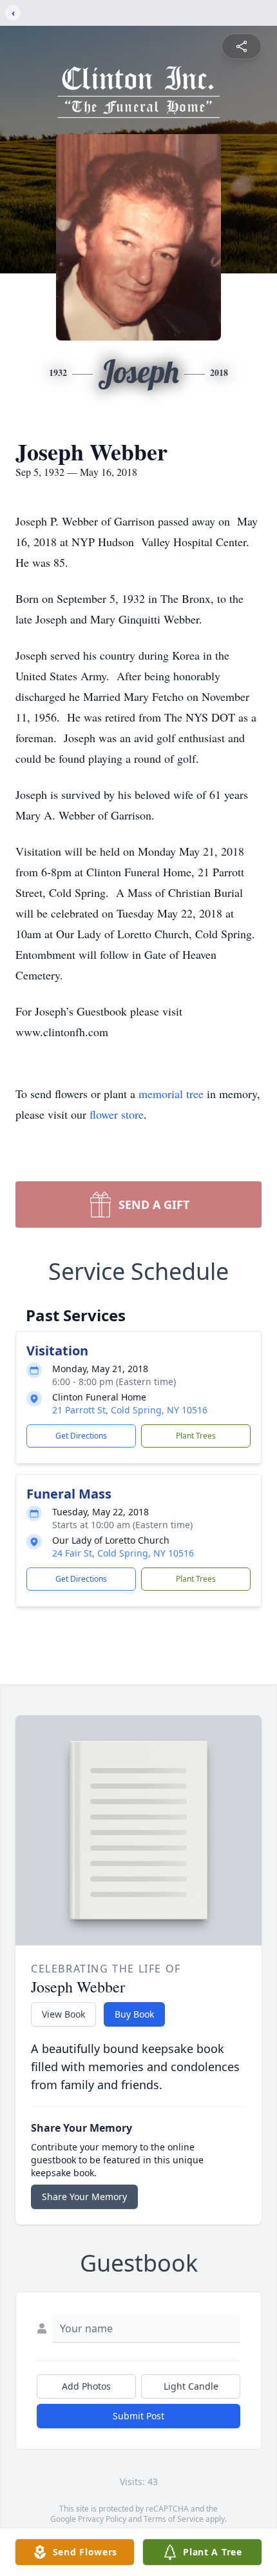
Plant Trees (196, 1436)
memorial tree (171, 1094)
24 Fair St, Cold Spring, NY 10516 (123, 1553)
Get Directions (81, 1436)
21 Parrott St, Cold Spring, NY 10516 (130, 1410)
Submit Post (138, 2416)
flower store (117, 1114)
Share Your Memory (84, 2197)
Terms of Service (174, 2519)
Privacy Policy (102, 2519)
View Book (63, 2014)
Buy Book (134, 2014)
